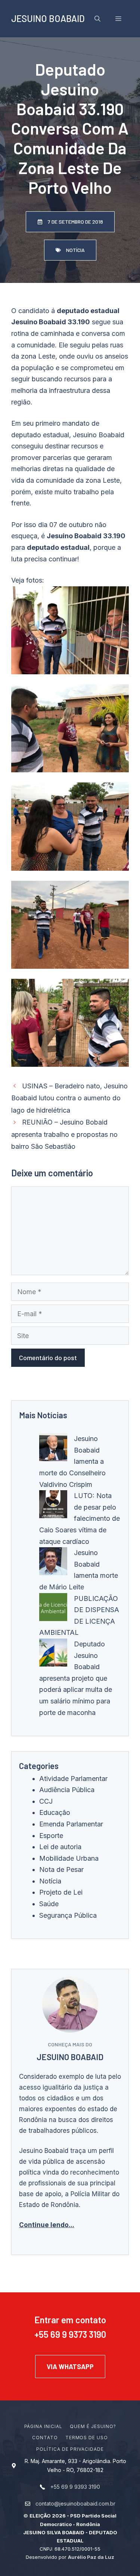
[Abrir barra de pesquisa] (97, 19)
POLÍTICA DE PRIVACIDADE (70, 2449)
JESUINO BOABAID (48, 18)
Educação (55, 1812)
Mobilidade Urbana (69, 1858)
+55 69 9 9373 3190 (70, 2334)
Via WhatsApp (70, 2367)
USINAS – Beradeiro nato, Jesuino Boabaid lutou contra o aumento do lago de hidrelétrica (69, 1098)
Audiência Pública (67, 1790)
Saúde (49, 1904)
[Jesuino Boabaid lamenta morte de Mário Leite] (53, 1563)
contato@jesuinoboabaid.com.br (75, 2504)
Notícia (50, 1881)
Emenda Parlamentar (71, 1824)
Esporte (51, 1836)
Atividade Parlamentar (73, 1779)
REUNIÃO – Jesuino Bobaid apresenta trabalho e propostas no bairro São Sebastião (64, 1134)
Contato (45, 2438)
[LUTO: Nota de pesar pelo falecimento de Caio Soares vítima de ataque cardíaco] (53, 1506)
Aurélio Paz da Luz (91, 2557)
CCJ (46, 1801)
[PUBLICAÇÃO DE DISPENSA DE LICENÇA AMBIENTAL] (53, 1609)
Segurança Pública (68, 1915)
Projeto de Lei (61, 1892)
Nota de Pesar (61, 1869)
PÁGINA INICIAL (43, 2426)
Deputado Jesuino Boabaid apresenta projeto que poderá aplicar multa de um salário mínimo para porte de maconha (76, 1678)
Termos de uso (87, 2438)
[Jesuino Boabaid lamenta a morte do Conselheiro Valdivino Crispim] (53, 1449)
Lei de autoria (60, 1847)
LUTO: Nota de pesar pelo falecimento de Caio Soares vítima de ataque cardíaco (80, 1518)
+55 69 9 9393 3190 (75, 2487)
